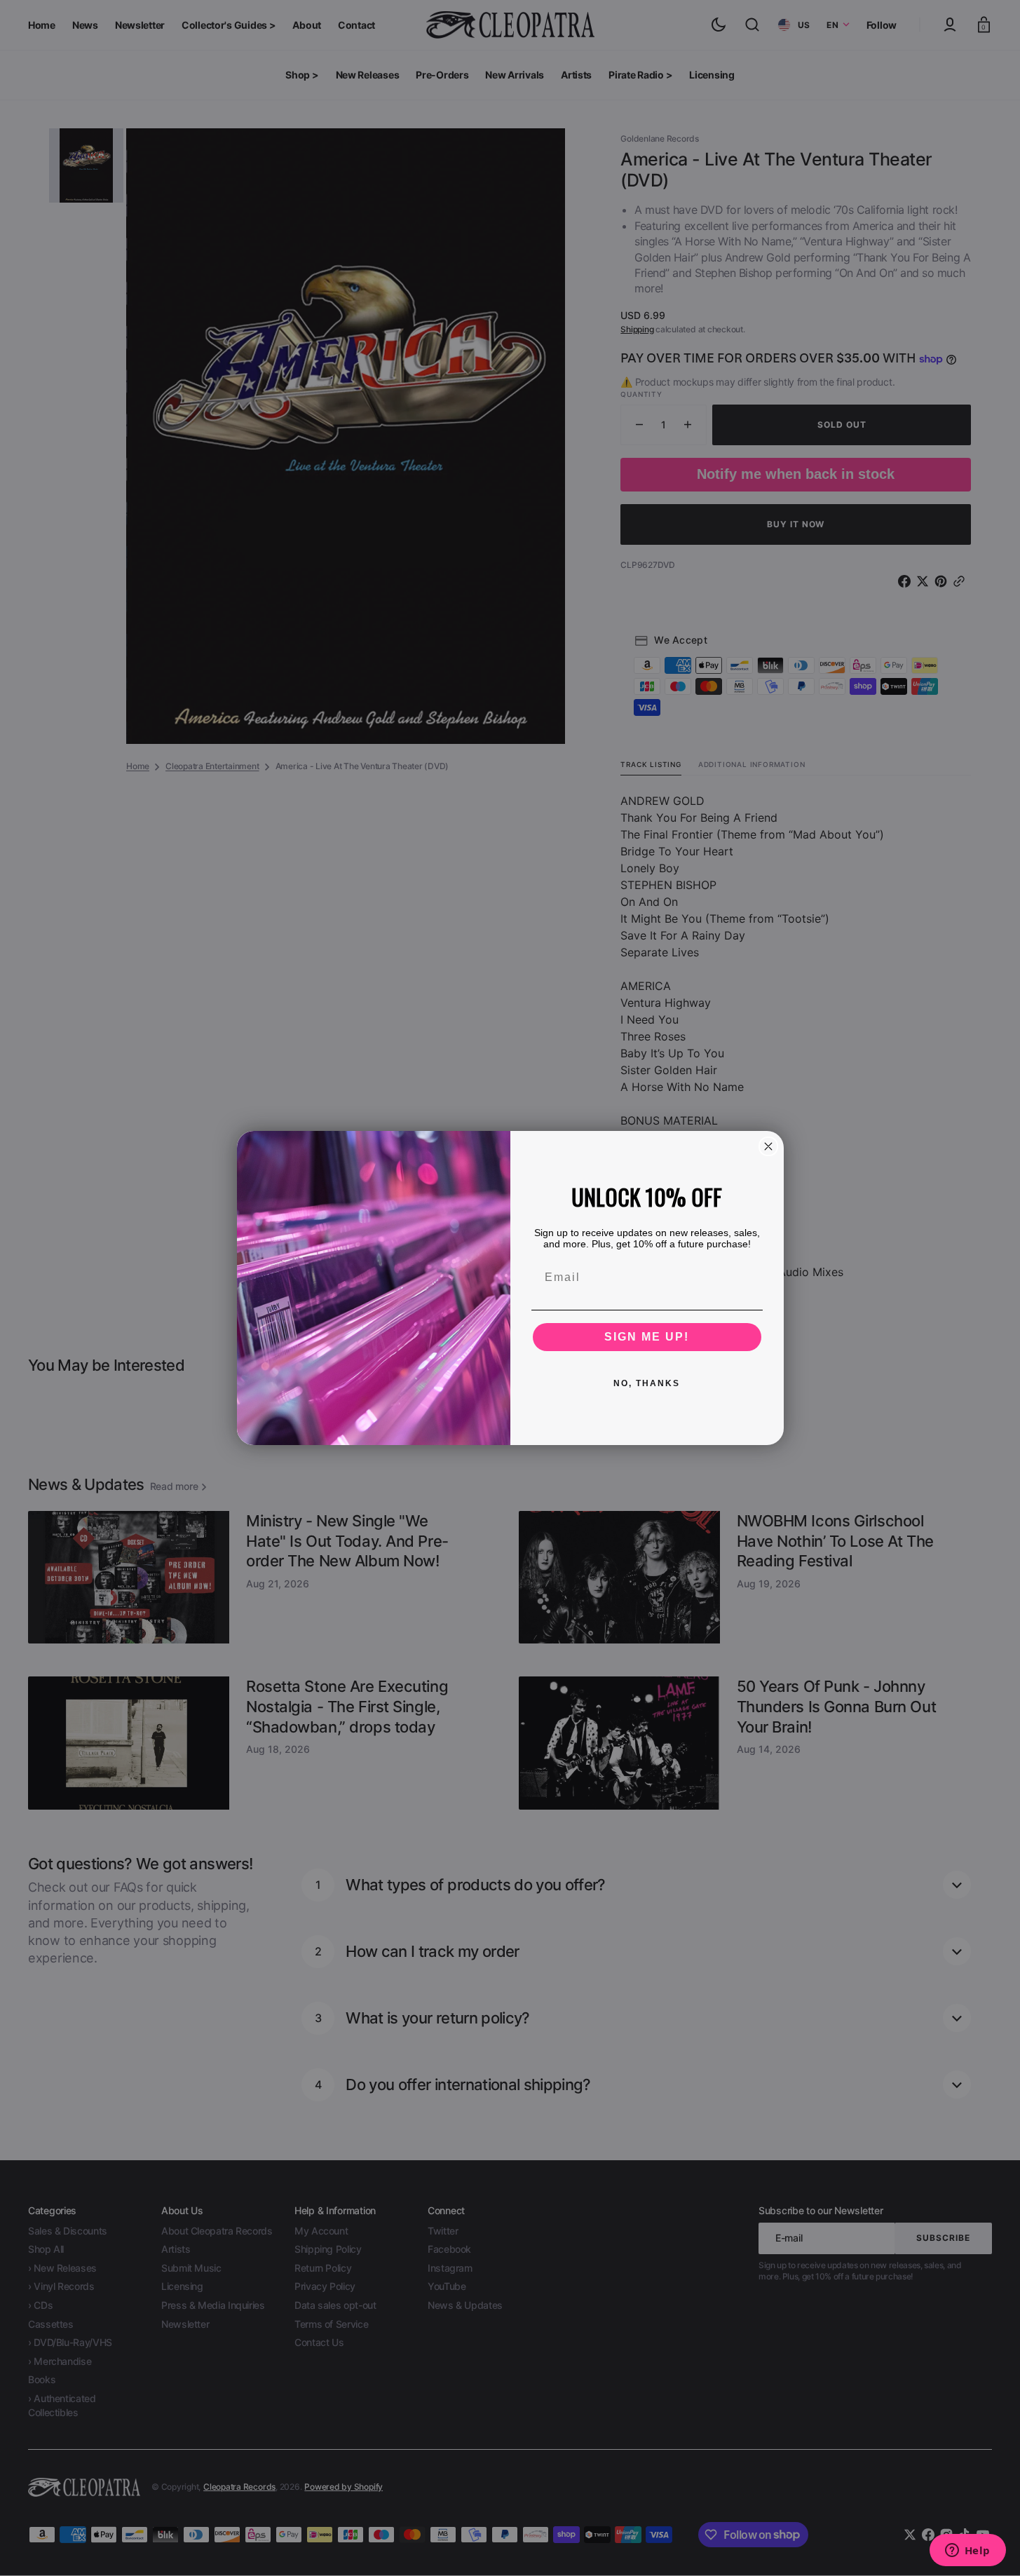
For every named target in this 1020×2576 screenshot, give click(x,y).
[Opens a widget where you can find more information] (967, 2551)
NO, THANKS (647, 1383)
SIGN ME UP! (647, 1337)
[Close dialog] (768, 1146)
